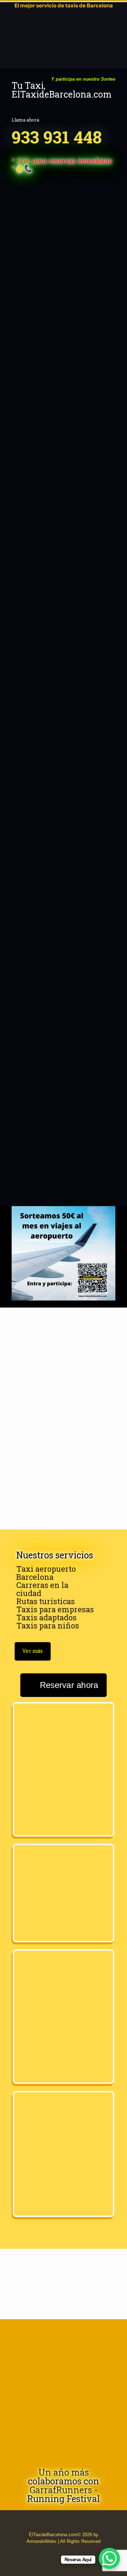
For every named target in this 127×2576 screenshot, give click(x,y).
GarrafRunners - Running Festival (64, 2494)
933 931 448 (57, 137)
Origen (63, 523)
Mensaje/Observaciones (63, 1017)
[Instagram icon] (75, 2551)
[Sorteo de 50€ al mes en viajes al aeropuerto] (64, 1253)
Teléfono (60, 912)
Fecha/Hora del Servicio (63, 466)
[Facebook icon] (60, 2551)
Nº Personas (60, 757)
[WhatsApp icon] (52, 2551)
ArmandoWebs (41, 2541)
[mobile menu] (10, 20)
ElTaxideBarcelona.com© (55, 2535)
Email (64, 963)
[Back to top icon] (16, 2562)
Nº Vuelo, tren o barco (60, 646)
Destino (63, 560)
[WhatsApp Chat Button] (109, 2558)
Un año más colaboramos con (64, 2477)
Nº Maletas (60, 838)
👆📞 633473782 (63, 1134)
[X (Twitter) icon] (67, 2551)
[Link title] (64, 2391)
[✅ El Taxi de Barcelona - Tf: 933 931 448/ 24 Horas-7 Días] (50, 20)
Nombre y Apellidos (63, 392)
